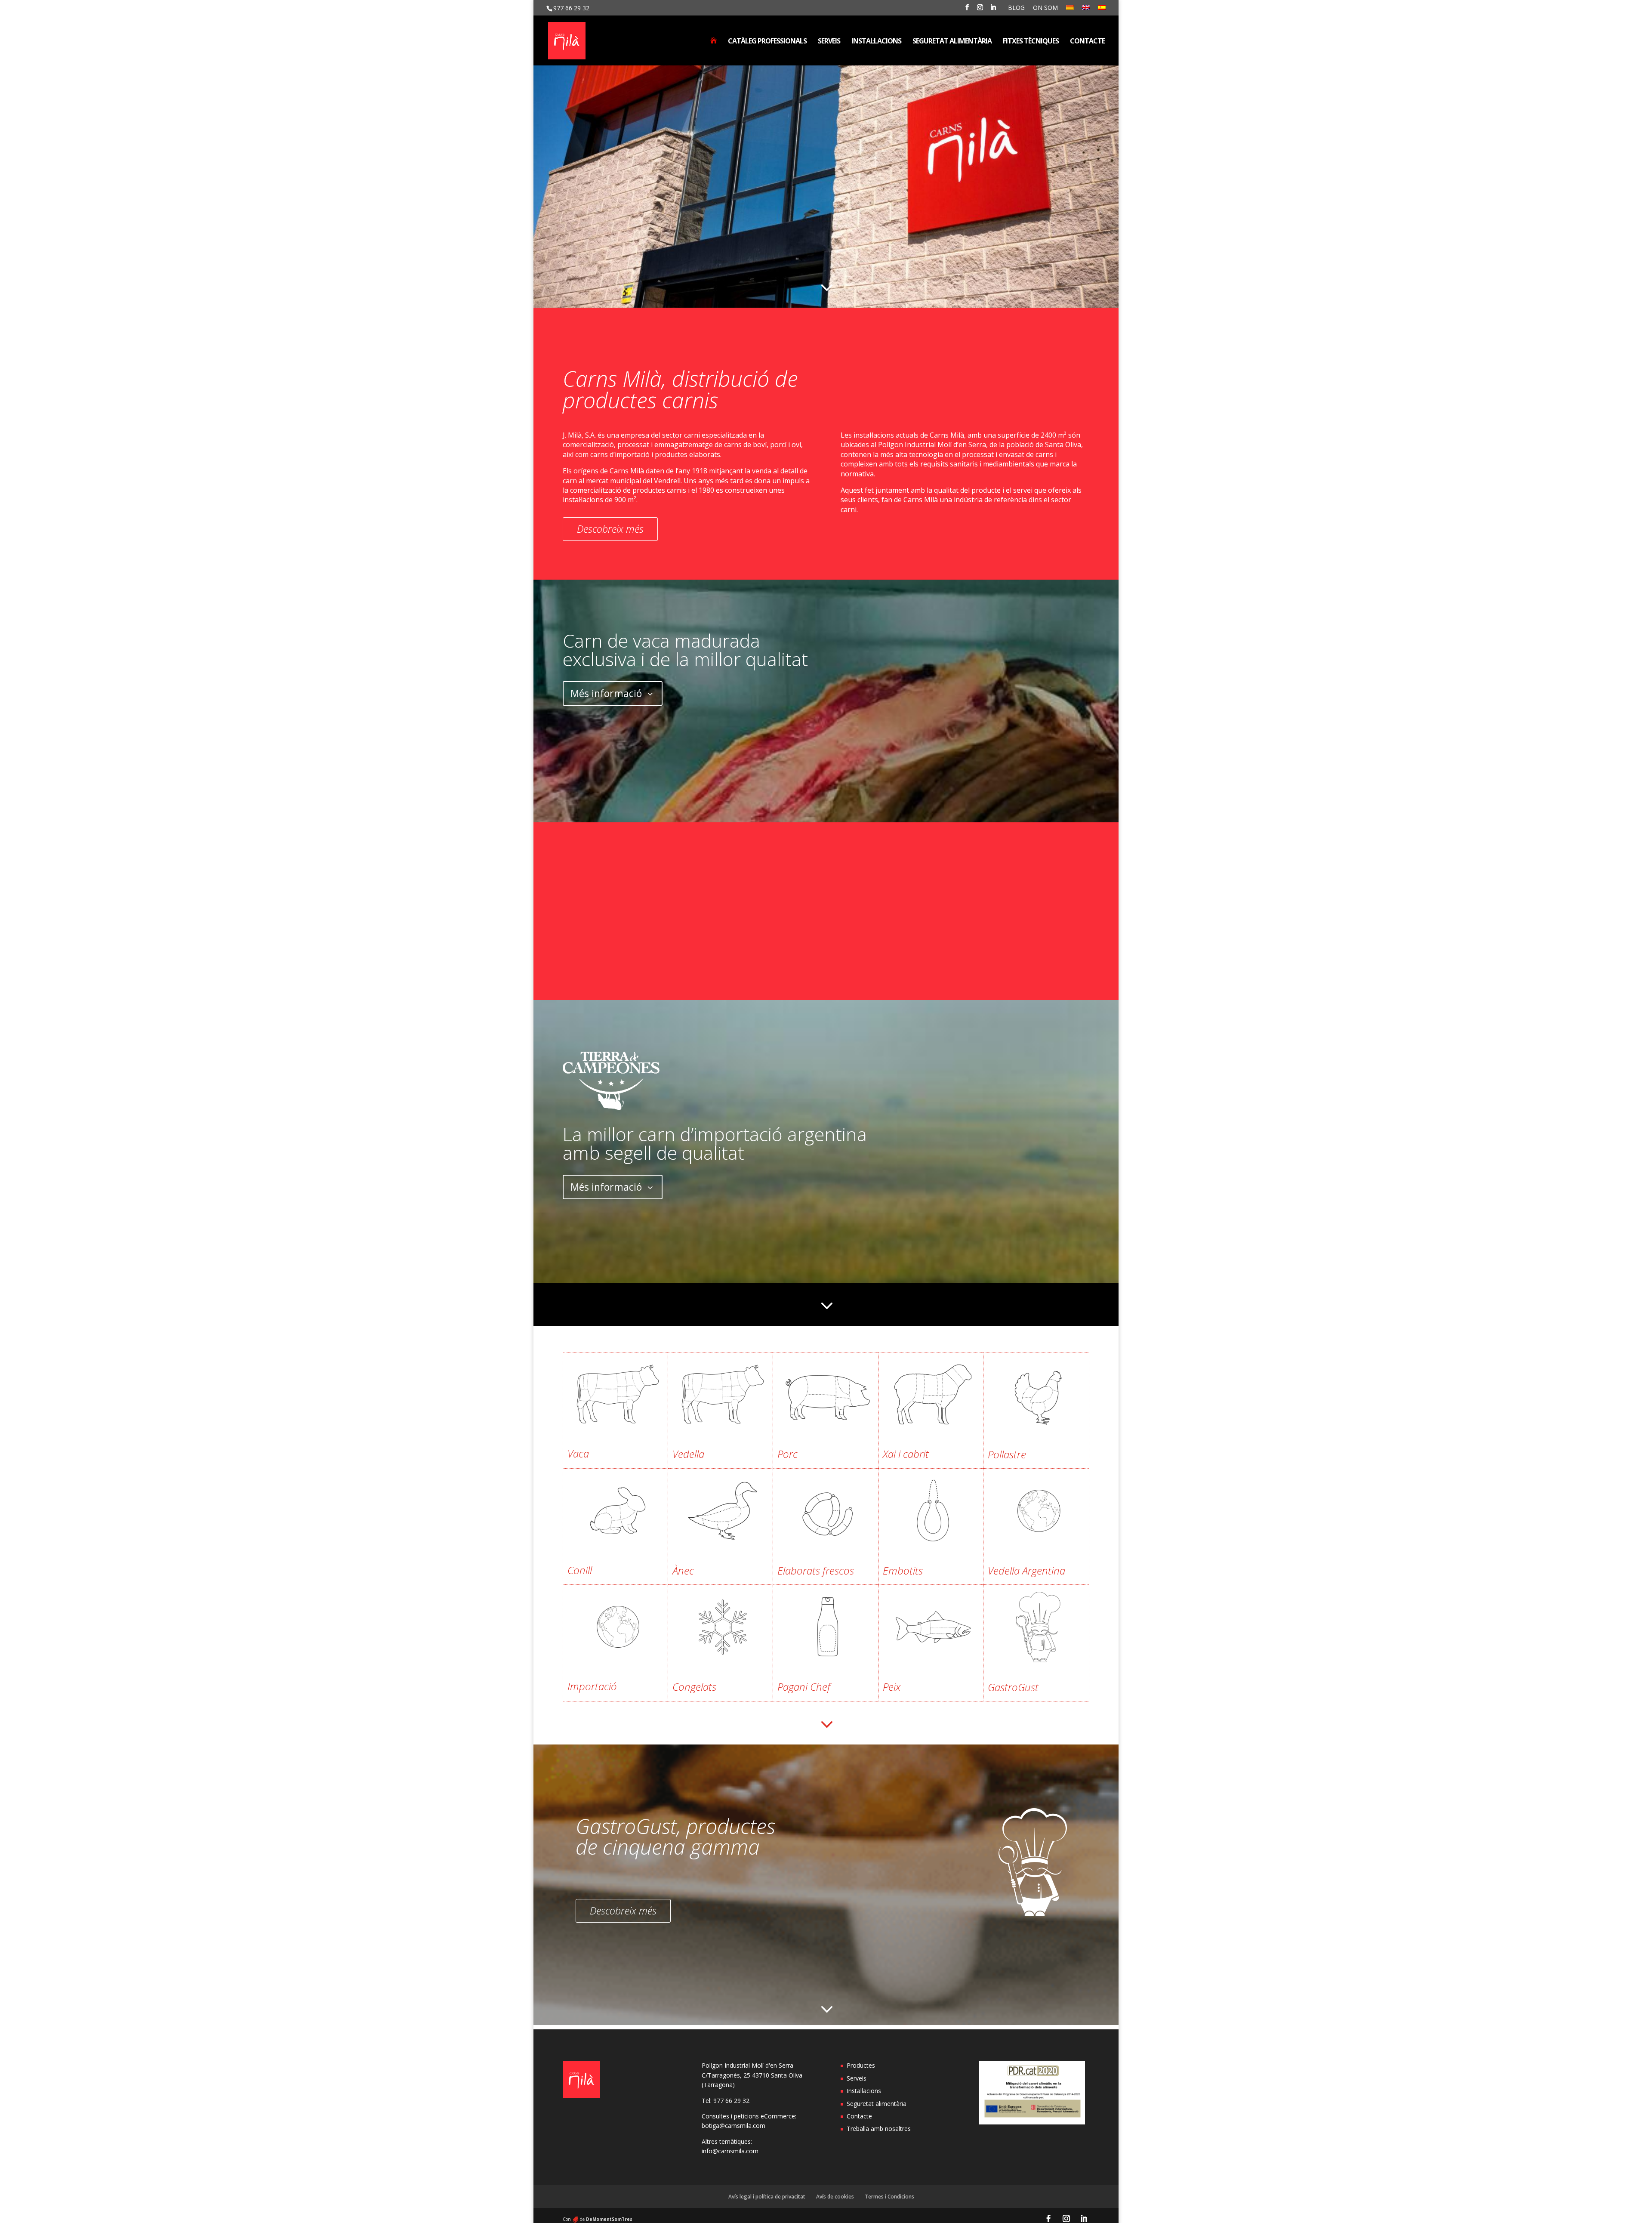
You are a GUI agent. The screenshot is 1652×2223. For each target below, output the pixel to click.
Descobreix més (610, 529)
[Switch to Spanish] (1102, 10)
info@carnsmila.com (730, 2151)
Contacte (1087, 42)
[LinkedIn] (993, 10)
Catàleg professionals (767, 42)
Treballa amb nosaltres (879, 2129)
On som (1045, 8)
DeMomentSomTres (609, 2219)
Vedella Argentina (1026, 1570)
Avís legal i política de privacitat (767, 2197)
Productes (861, 2065)
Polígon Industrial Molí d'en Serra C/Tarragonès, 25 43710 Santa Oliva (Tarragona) (752, 2075)
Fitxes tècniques (1031, 42)
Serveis (829, 42)
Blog (1016, 8)
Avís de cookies (835, 2197)
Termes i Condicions (889, 2197)
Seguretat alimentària (952, 42)
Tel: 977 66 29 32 (726, 2101)
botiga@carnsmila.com (734, 2126)
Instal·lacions (876, 42)
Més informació (606, 693)
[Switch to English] (1086, 10)
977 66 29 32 (571, 8)
